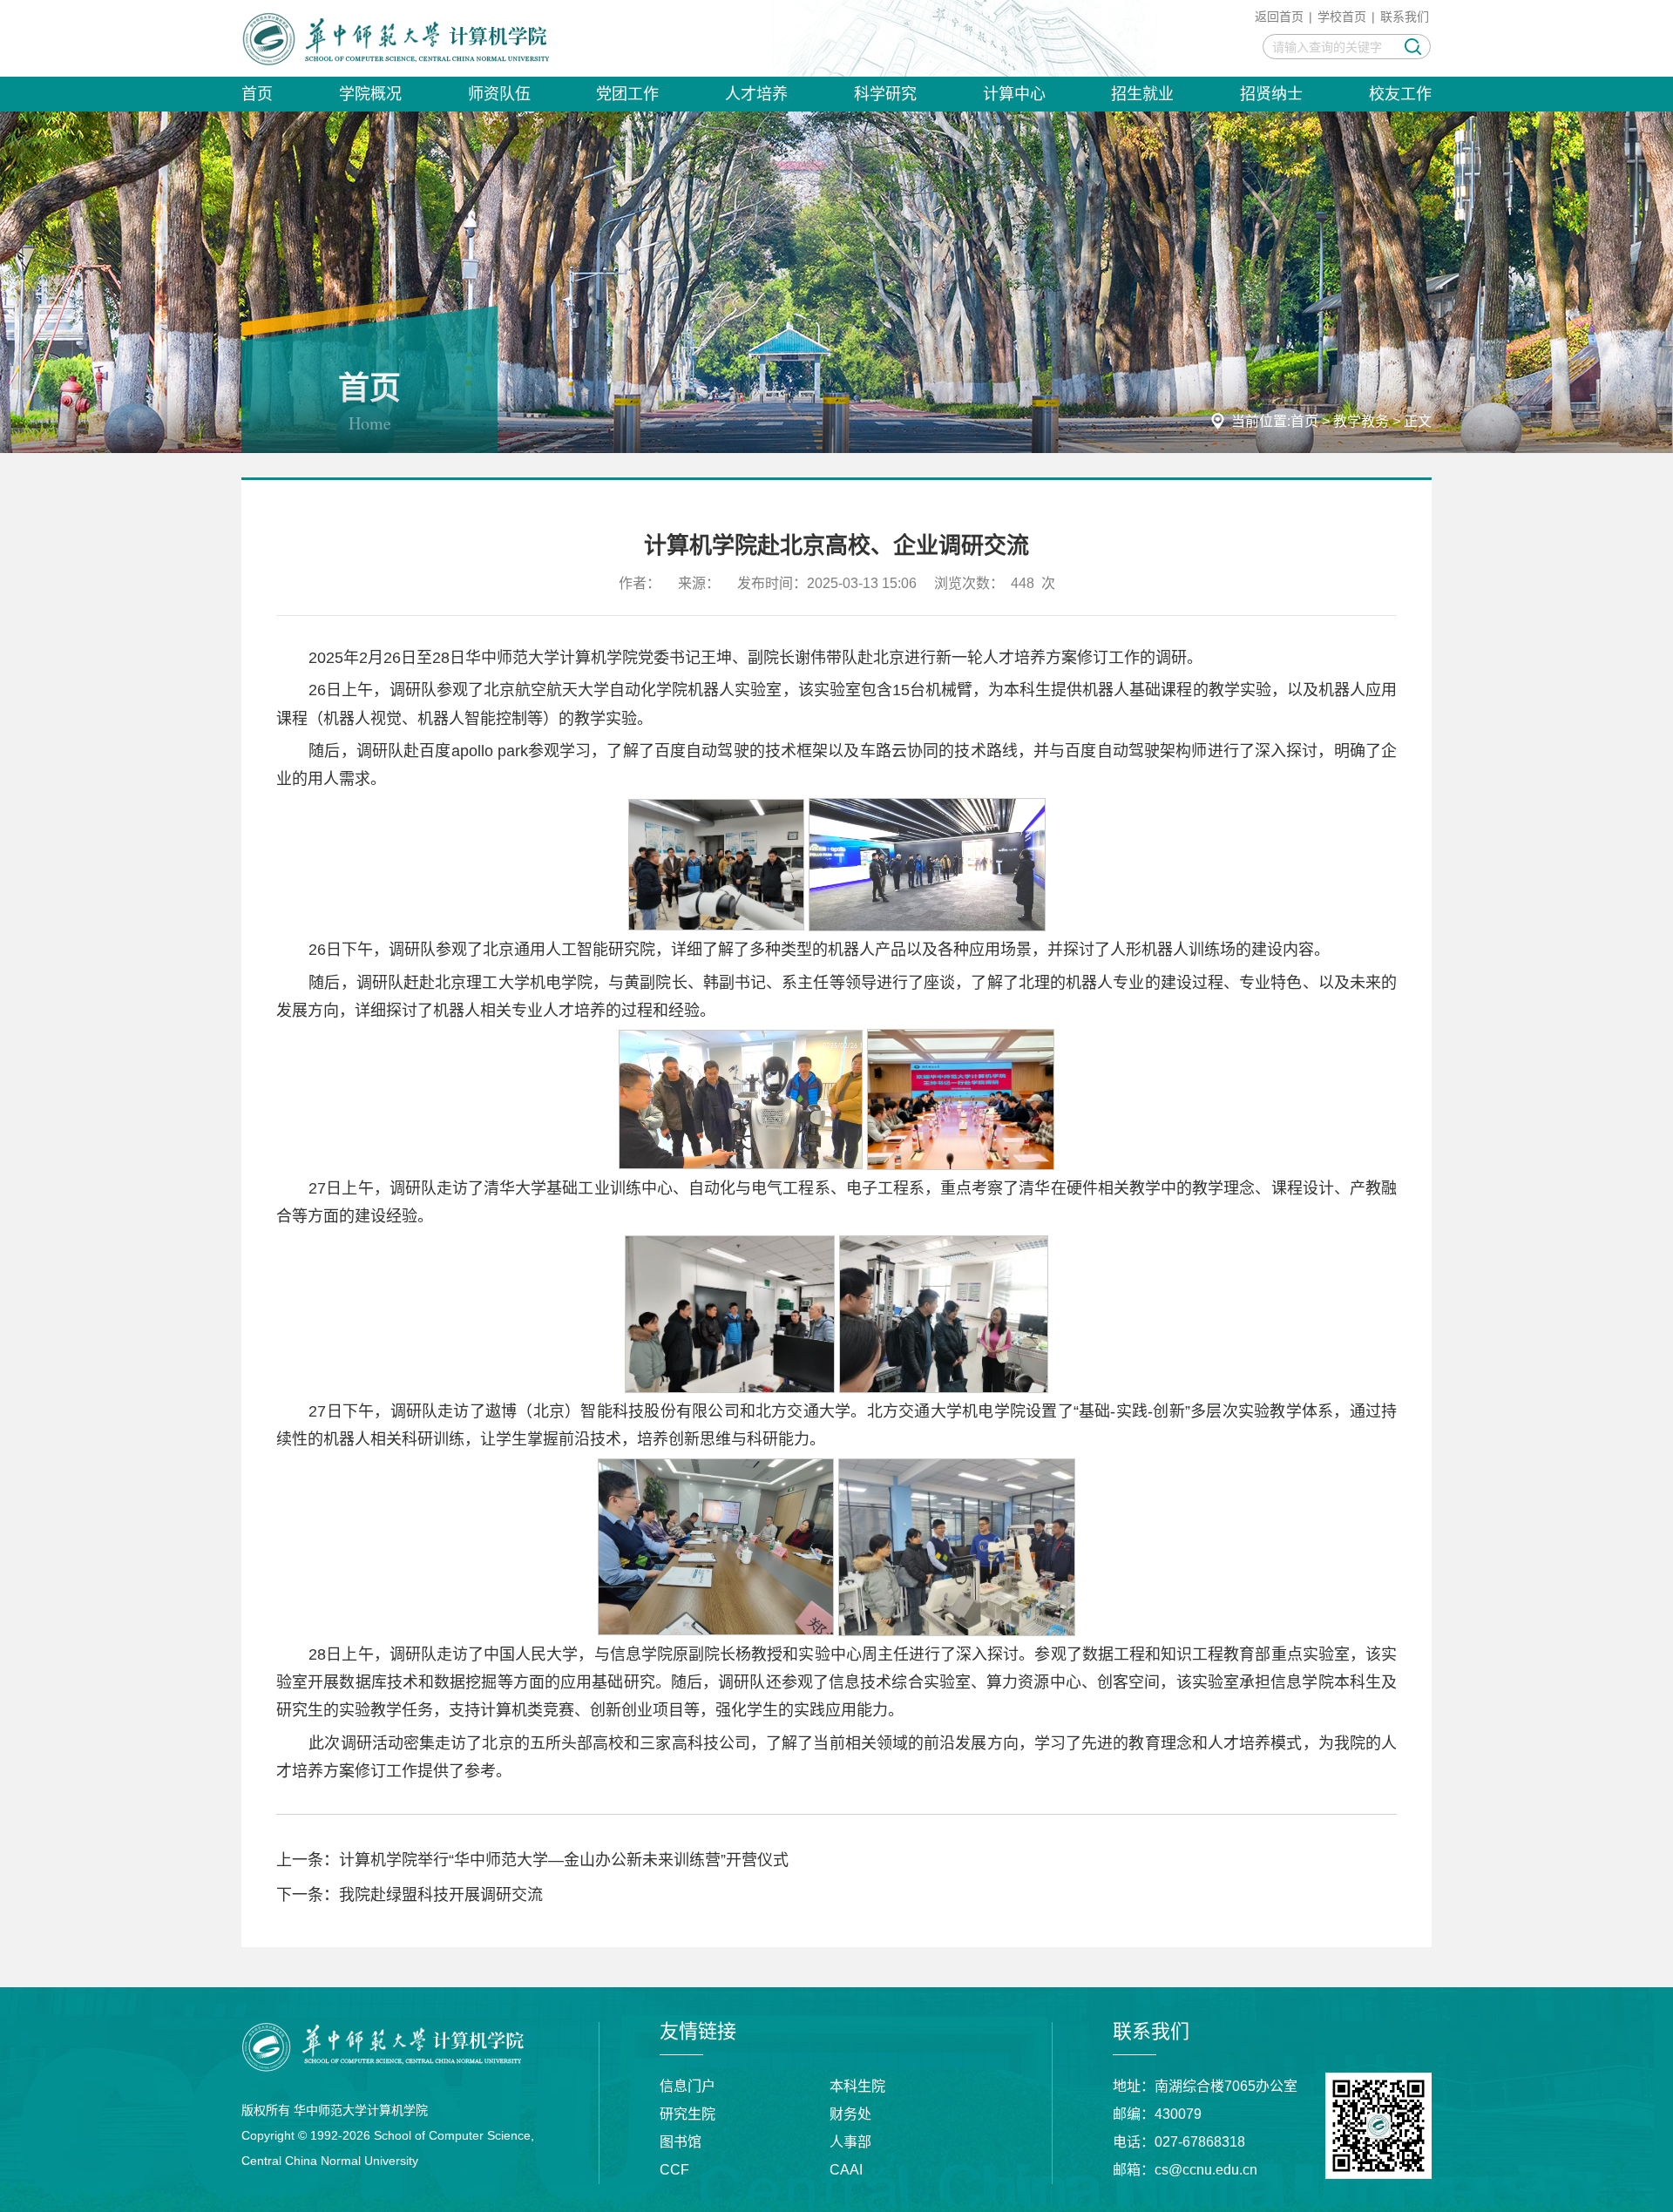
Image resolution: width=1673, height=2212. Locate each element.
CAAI (846, 2170)
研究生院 (687, 2114)
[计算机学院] (396, 38)
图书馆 (681, 2142)
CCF (674, 2170)
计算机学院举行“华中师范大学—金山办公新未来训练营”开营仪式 (564, 1860)
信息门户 (687, 2086)
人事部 (850, 2142)
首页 (1304, 421)
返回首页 (1279, 17)
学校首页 (1342, 17)
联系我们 (1405, 17)
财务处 (850, 2114)
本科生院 (857, 2086)
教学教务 (1361, 421)
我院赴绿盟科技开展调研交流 (441, 1895)
